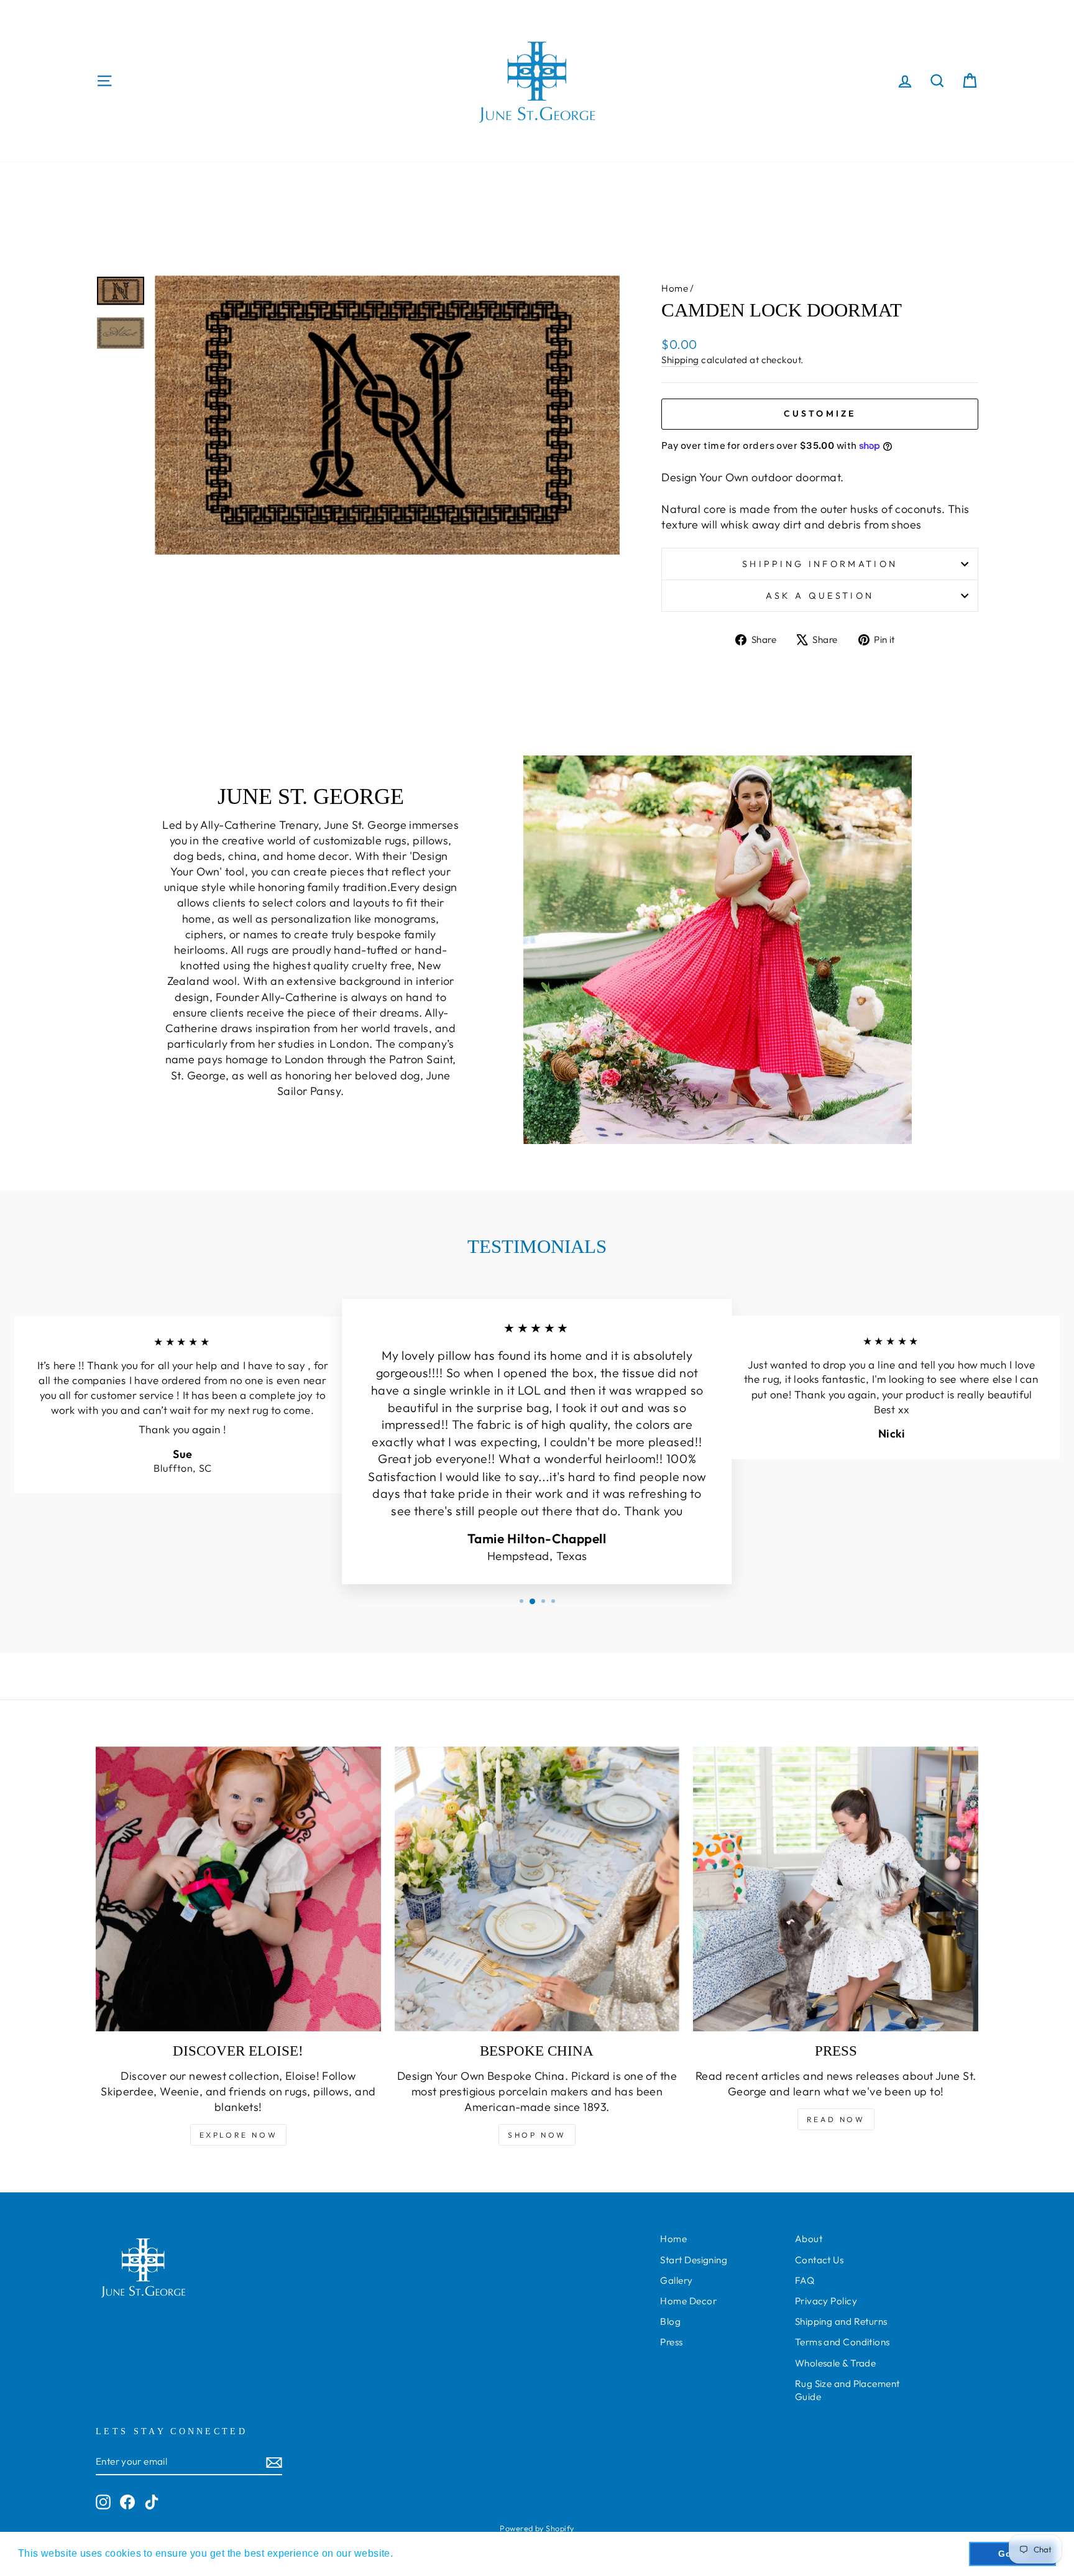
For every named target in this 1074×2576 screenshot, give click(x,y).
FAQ (805, 2280)
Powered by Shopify (537, 2528)
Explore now (239, 2135)
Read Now (836, 2119)
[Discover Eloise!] (238, 1889)
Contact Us (819, 2260)
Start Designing (694, 2260)
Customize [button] (820, 413)
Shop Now (537, 2135)
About (809, 2239)
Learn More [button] (425, 2553)
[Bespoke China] (537, 1889)
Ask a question (820, 596)
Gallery (676, 2280)
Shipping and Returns (841, 2321)
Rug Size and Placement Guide (847, 2390)
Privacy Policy (826, 2301)
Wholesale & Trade (836, 2363)
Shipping (680, 360)
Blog (670, 2321)
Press (671, 2342)
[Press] (836, 1889)
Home (675, 288)
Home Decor (688, 2301)
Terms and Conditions (842, 2342)
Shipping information (820, 564)
